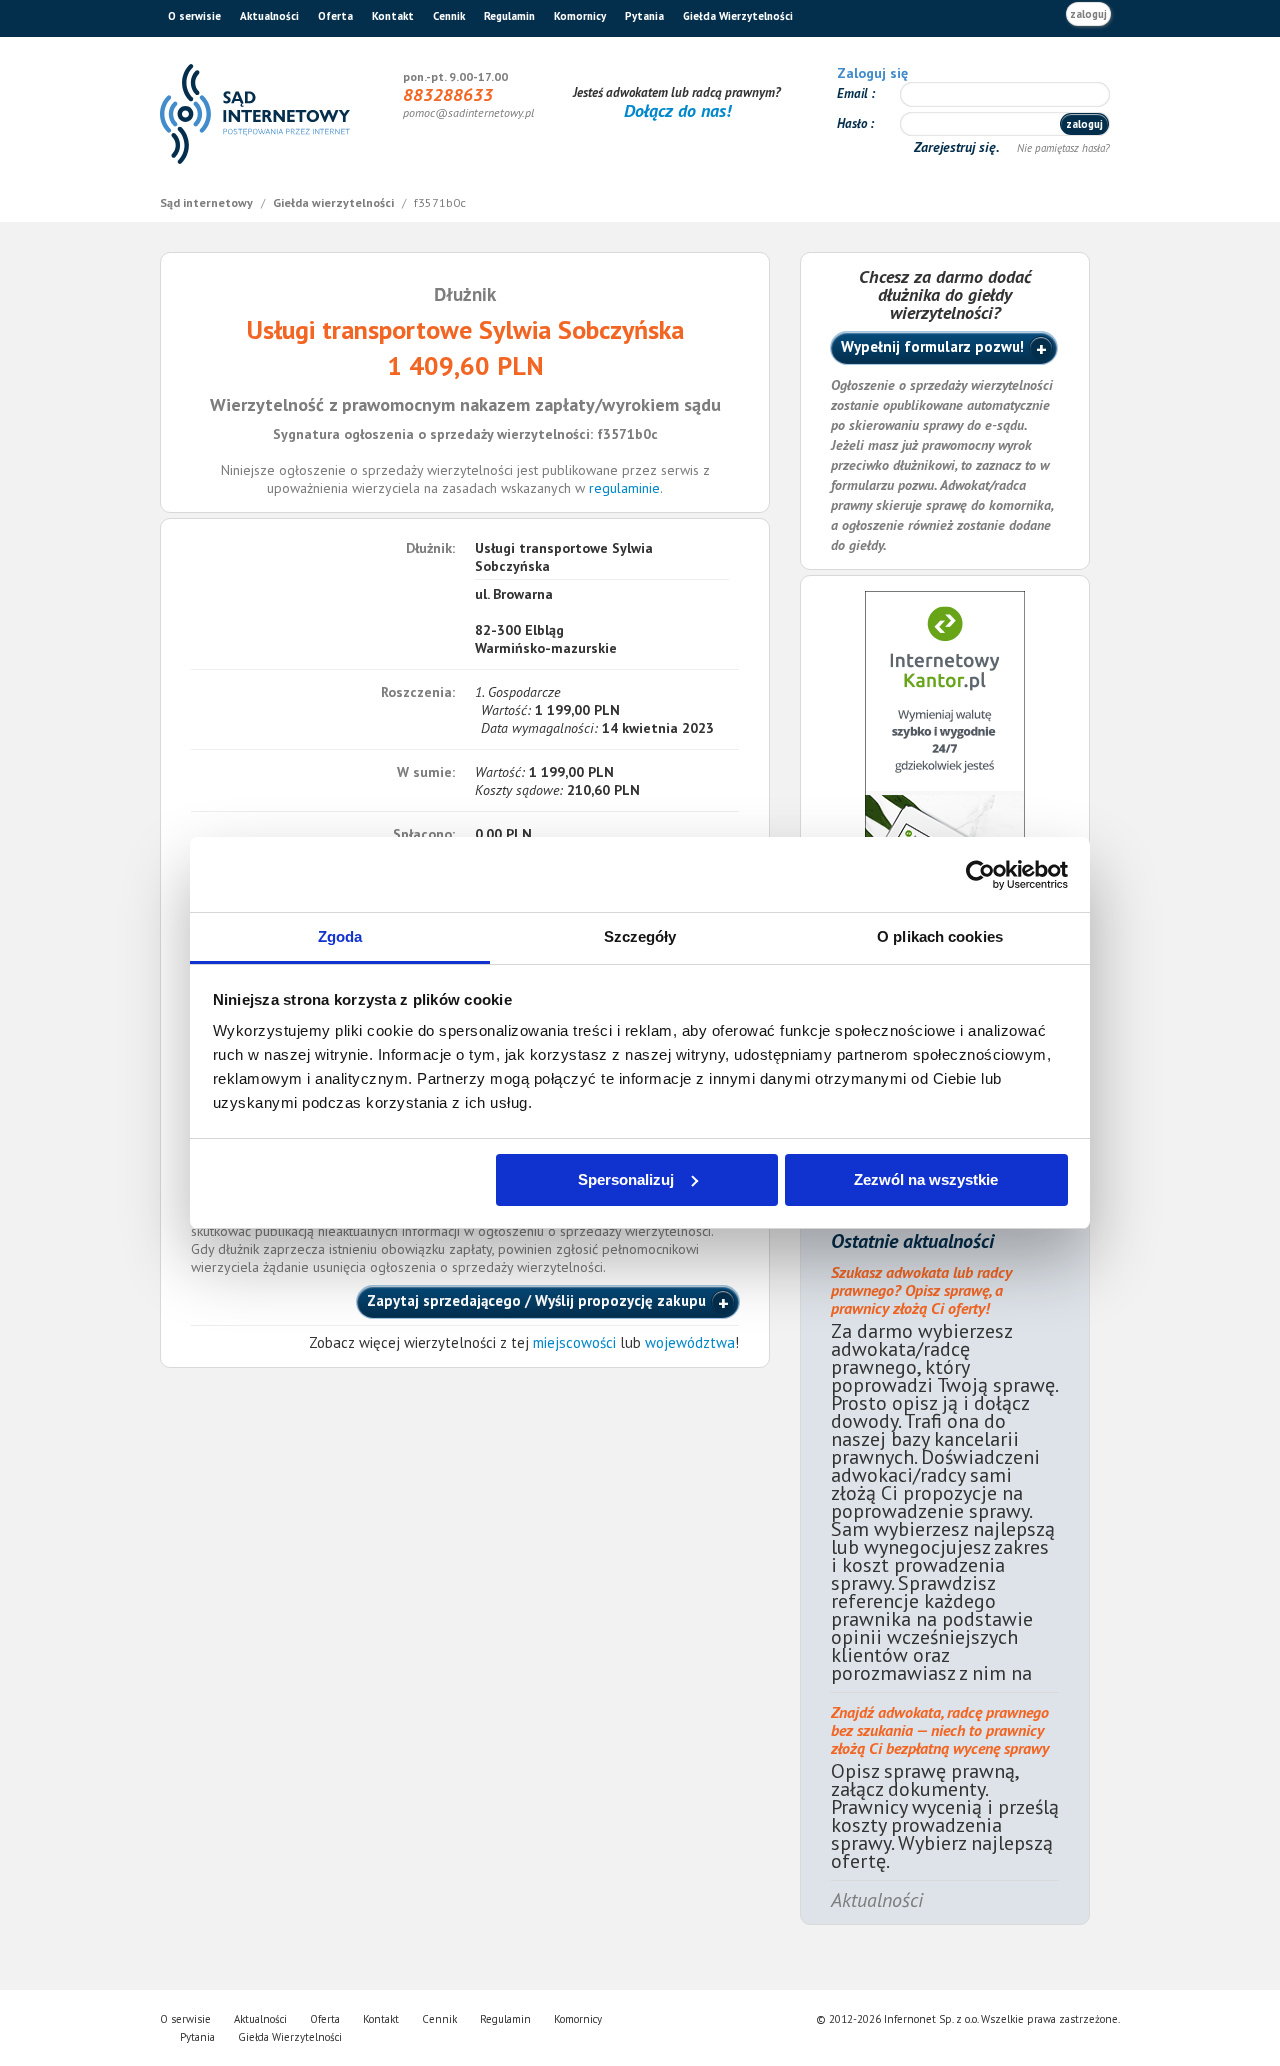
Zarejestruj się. (958, 147)
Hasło (853, 123)
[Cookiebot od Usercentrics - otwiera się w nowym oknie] (980, 875)
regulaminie (624, 488)
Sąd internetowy (208, 202)
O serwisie (194, 16)
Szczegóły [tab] (640, 936)
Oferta (335, 16)
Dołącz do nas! (677, 110)
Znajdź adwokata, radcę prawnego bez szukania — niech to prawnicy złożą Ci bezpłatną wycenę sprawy (940, 1730)
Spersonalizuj (626, 1179)
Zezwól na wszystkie (926, 1179)
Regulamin (509, 16)
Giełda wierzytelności (335, 202)
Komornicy (580, 16)
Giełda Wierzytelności (738, 16)
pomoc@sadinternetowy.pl (468, 112)
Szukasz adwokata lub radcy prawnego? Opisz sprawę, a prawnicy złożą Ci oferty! (921, 1290)
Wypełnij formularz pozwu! (932, 346)
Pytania (644, 16)
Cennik (449, 16)
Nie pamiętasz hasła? (1063, 148)
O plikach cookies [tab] (940, 936)
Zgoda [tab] (340, 936)
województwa (690, 1342)
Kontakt (393, 16)
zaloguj (1088, 14)
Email (854, 93)
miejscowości (574, 1342)
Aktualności (269, 16)
